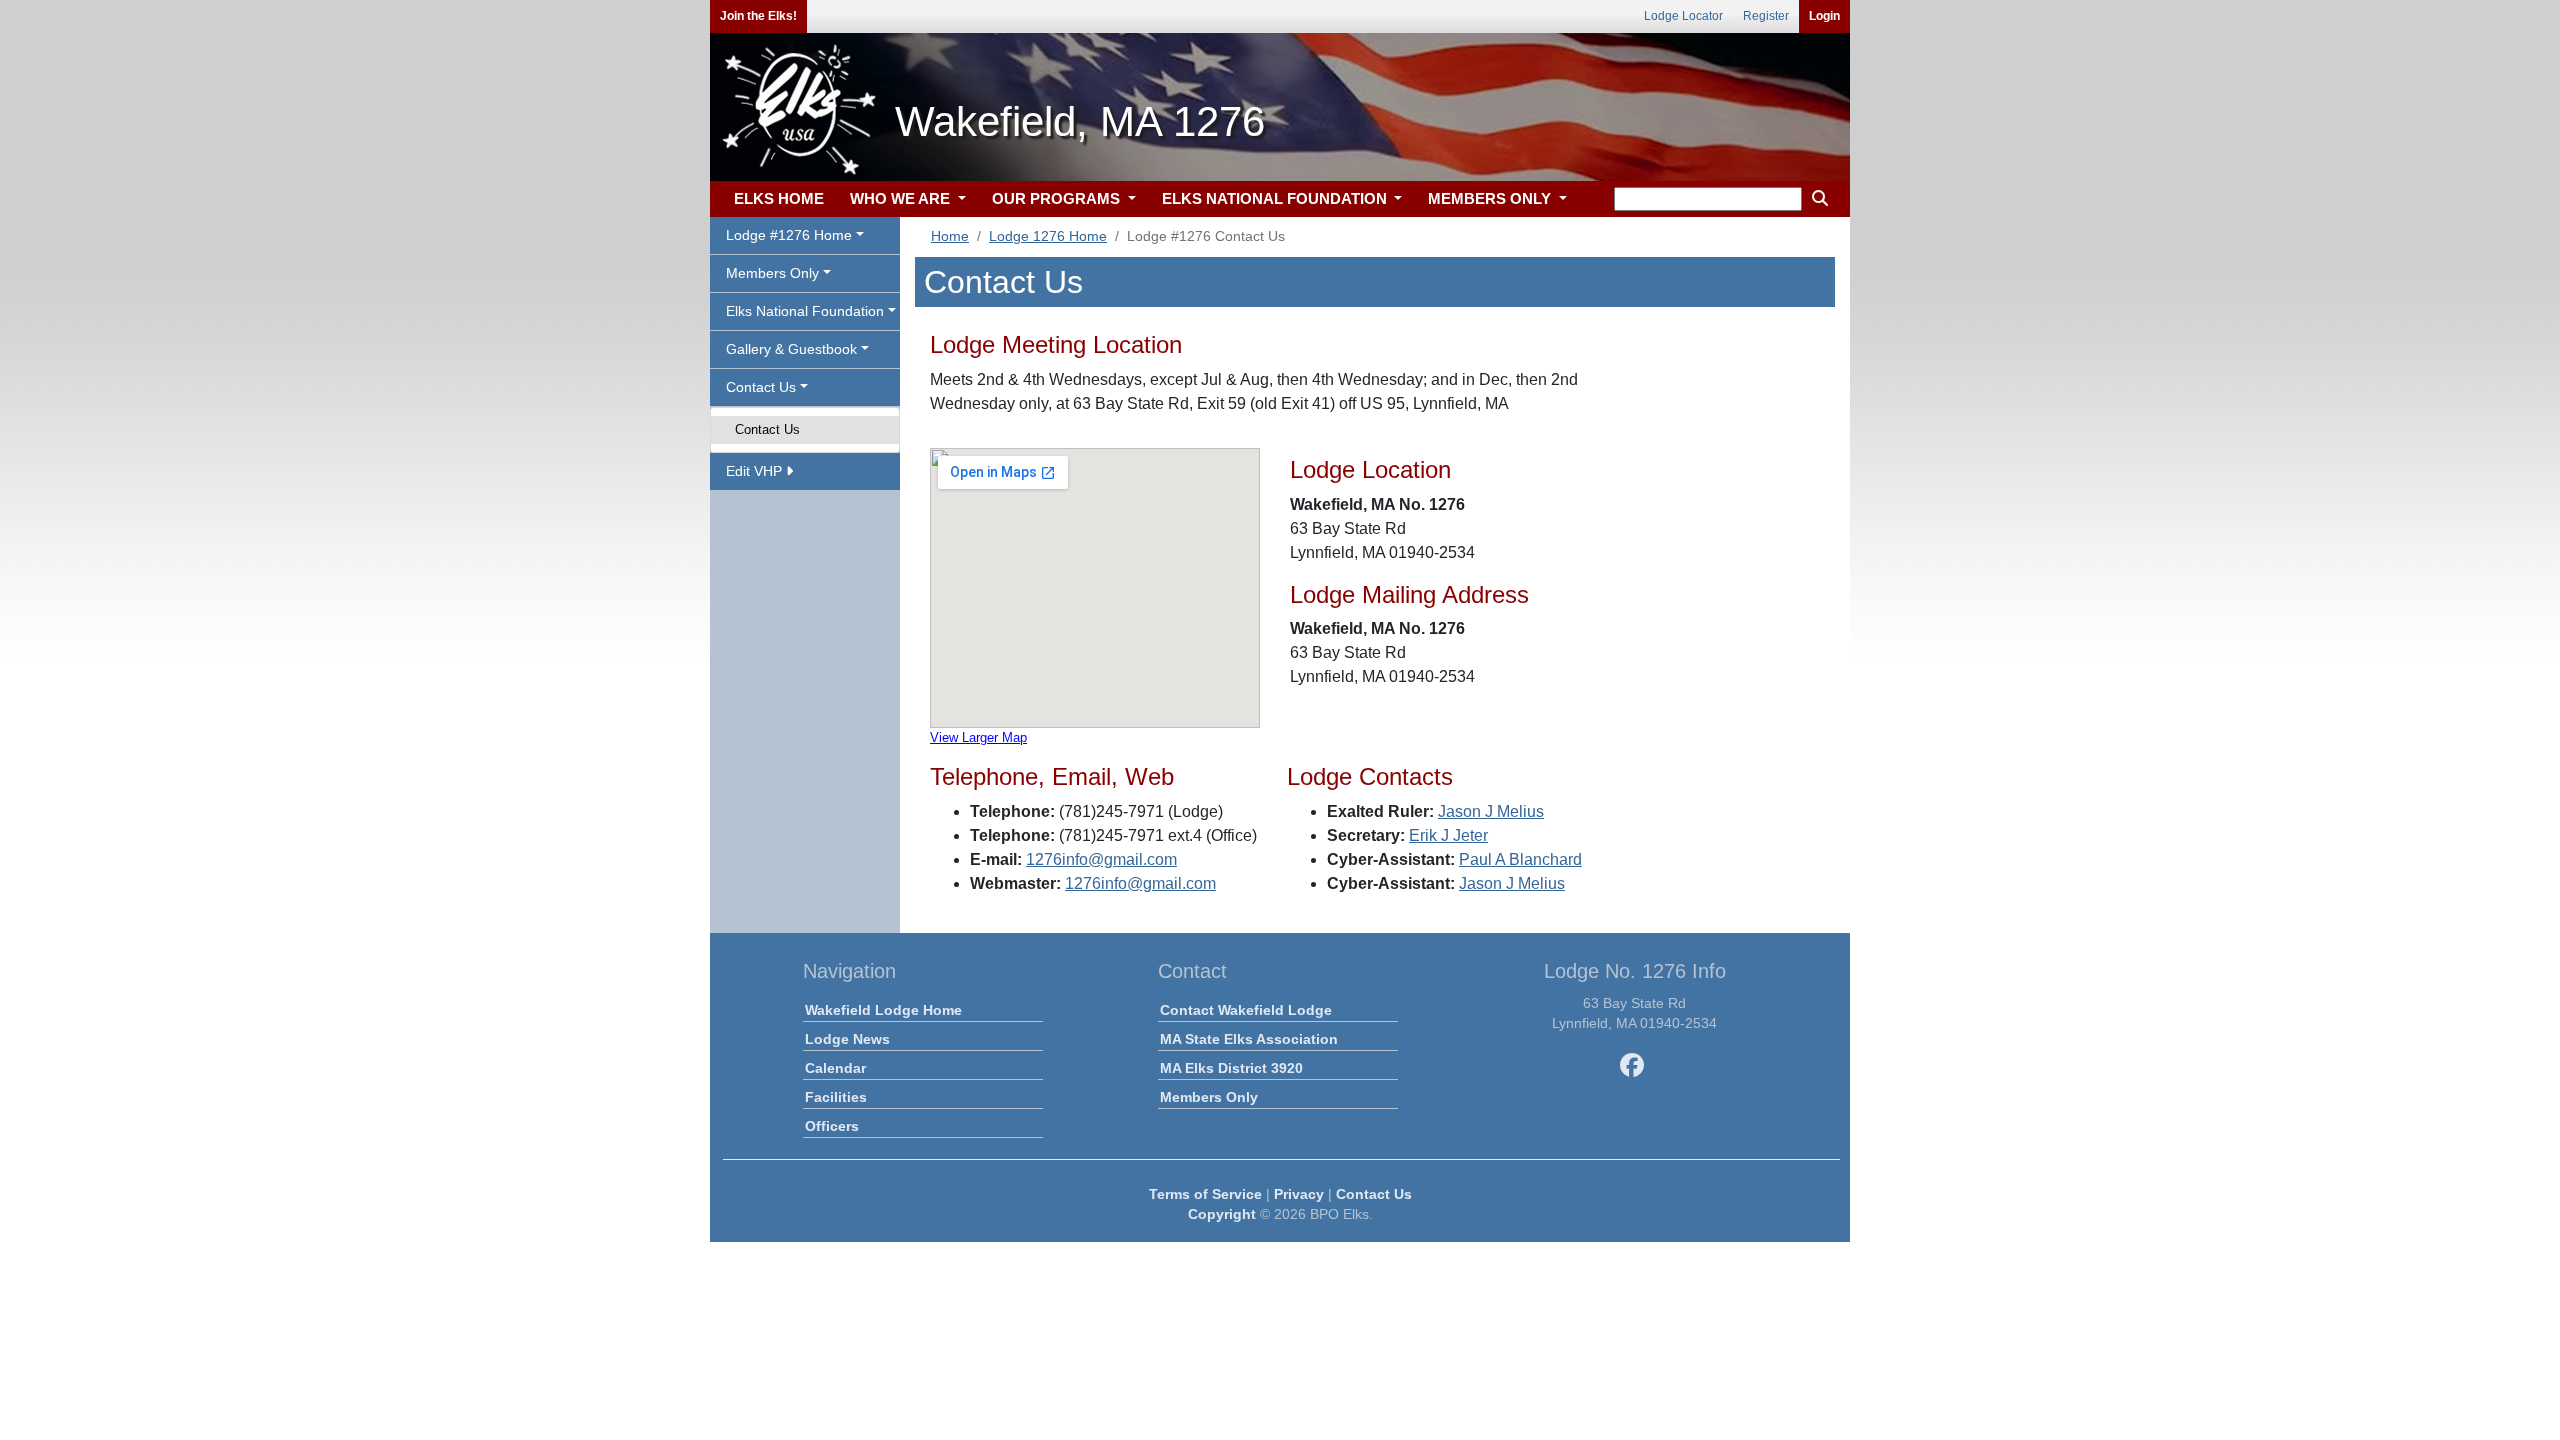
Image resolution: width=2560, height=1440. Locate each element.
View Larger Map (978, 737)
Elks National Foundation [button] (805, 311)
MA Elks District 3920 (1231, 1068)
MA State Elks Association (1249, 1039)
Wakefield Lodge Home (883, 1010)
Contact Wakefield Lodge (1246, 1010)
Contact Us (767, 429)
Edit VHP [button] (756, 471)
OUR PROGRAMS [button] (1058, 198)
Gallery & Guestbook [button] (791, 349)
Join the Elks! (758, 16)
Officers (832, 1126)
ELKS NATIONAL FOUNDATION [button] (1276, 198)
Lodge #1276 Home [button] (789, 235)
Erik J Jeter (1448, 835)
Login (1824, 16)
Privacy (1299, 1194)
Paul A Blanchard (1520, 859)
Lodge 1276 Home (1048, 236)
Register (1766, 16)
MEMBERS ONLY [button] (1491, 198)
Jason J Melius (1491, 811)
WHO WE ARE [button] (902, 198)
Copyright (1222, 1214)
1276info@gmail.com (1101, 859)
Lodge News (847, 1039)
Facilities (836, 1097)
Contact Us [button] (761, 387)
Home (950, 236)
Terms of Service (1205, 1194)
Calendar (835, 1068)
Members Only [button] (772, 273)
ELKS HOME (779, 198)
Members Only (1209, 1097)
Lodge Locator (1683, 16)
